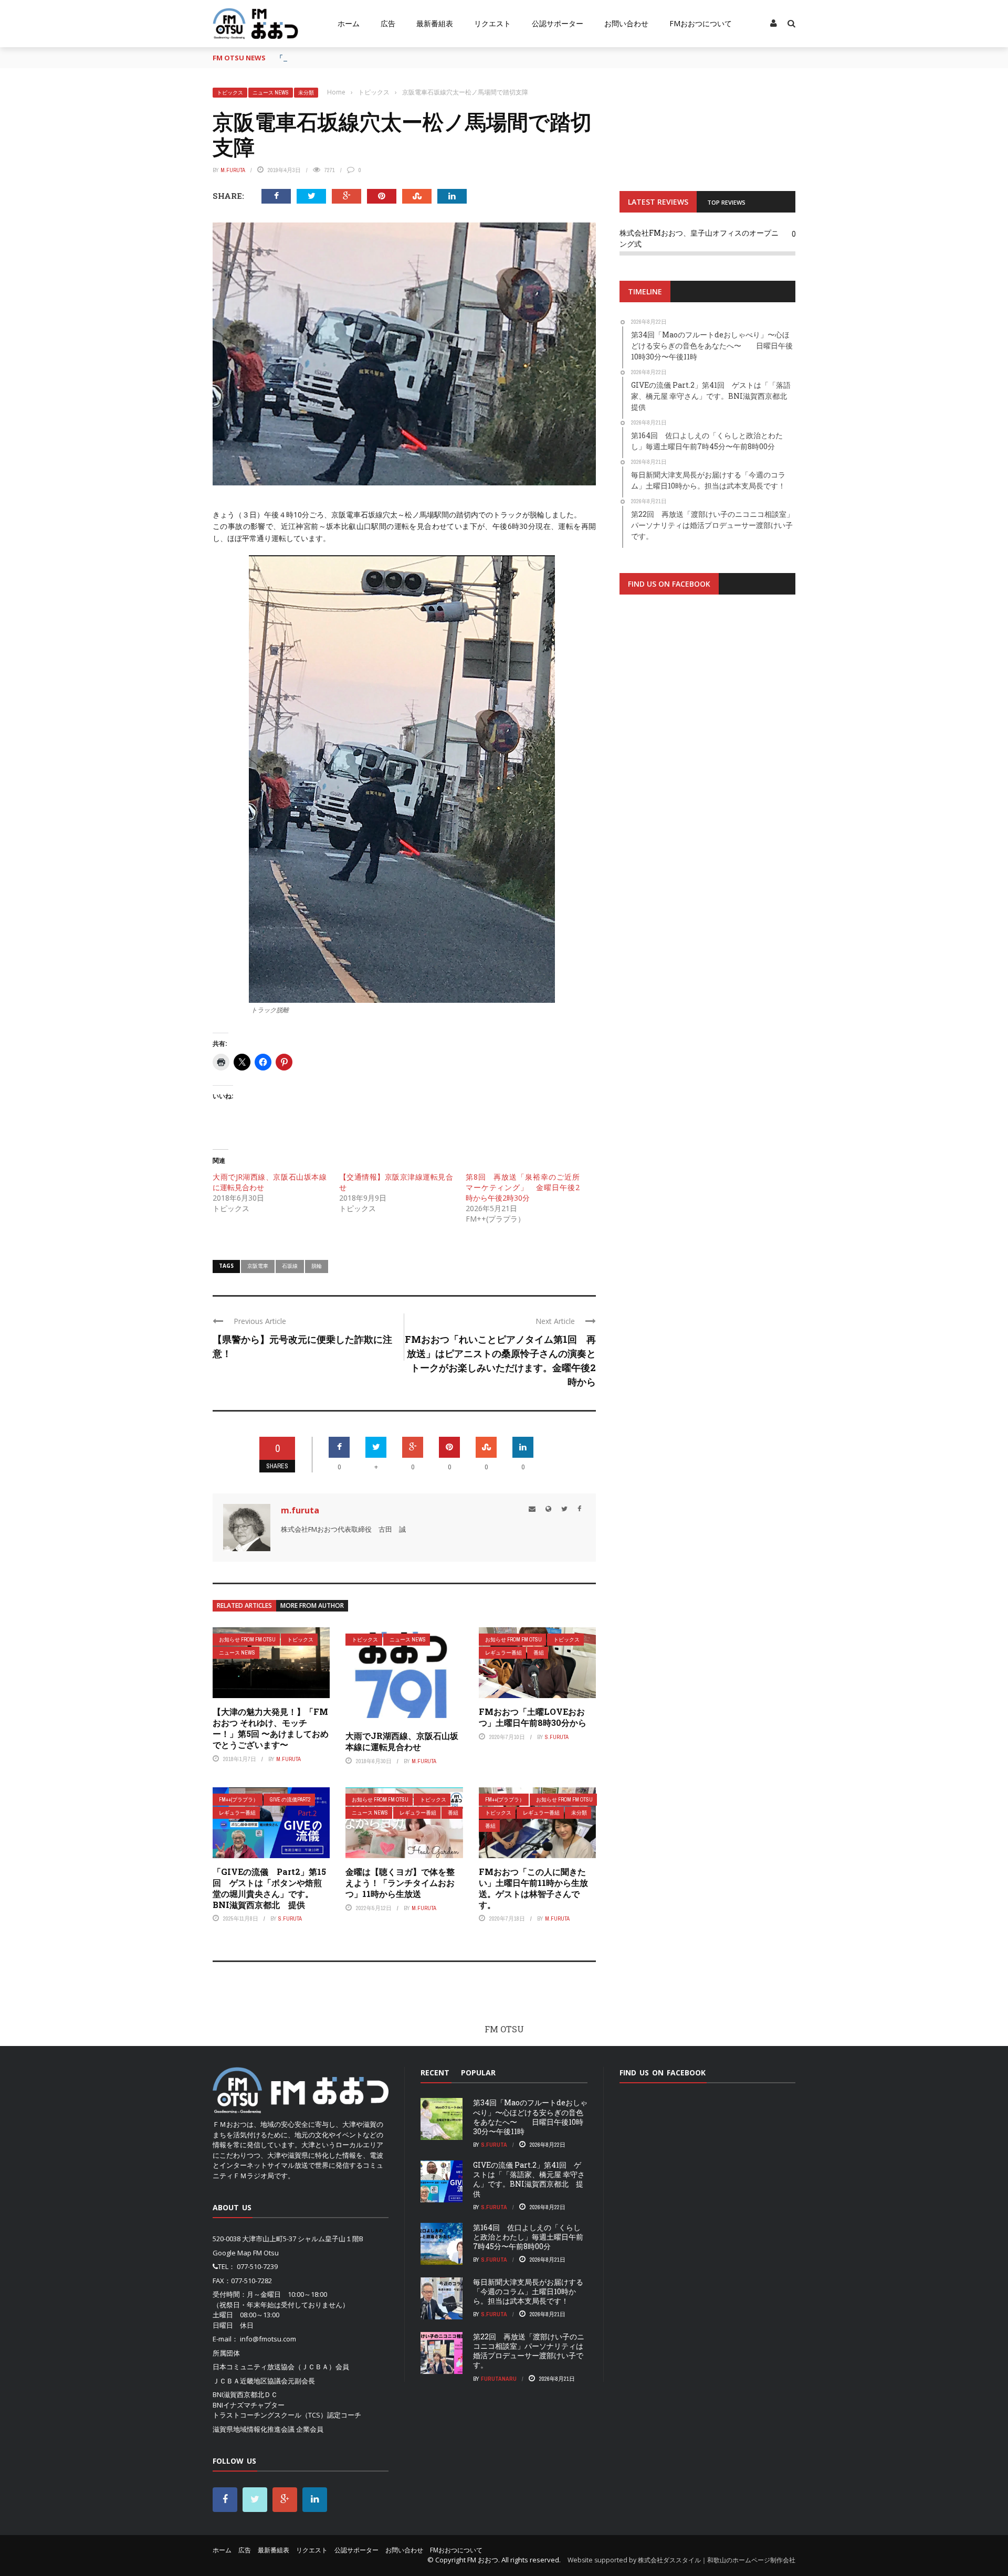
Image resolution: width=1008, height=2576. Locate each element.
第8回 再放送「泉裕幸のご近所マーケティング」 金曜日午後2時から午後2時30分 (523, 1187)
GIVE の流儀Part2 (290, 1800)
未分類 (306, 93)
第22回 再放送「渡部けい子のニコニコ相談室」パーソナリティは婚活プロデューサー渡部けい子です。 (529, 2351)
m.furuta (233, 170)
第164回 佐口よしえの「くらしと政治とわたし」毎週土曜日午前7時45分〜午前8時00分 (528, 2237)
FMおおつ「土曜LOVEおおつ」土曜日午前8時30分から (533, 1717)
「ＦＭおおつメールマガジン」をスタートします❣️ (355, 58)
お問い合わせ (626, 23)
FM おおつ (483, 2560)
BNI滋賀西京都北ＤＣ (245, 2394)
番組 (539, 1653)
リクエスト (492, 23)
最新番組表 (435, 23)
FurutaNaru (499, 2379)
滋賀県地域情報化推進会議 (254, 2429)
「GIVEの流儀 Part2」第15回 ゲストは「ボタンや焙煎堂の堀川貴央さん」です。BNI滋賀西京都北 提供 (269, 1888)
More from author (312, 1605)
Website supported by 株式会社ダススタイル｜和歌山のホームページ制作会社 (681, 2560)
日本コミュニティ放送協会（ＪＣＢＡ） (274, 2367)
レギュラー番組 (503, 1653)
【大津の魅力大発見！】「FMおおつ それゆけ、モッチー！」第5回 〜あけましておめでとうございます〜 (271, 1728)
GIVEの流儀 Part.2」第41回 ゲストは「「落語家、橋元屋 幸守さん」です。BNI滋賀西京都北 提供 (529, 2179)
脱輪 (317, 1266)
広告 (388, 23)
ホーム (349, 23)
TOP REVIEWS (726, 202)
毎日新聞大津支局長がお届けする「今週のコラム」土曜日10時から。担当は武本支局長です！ (528, 2291)
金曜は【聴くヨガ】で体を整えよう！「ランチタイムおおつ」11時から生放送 (400, 1883)
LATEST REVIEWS (658, 202)
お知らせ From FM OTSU (247, 1640)
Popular (478, 2073)
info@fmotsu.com (268, 2339)
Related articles (244, 1605)
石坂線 (290, 1266)
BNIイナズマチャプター (249, 2405)
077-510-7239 (257, 2266)
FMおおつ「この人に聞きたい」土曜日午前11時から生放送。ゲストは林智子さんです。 (533, 1888)
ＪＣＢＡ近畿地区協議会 (250, 2381)
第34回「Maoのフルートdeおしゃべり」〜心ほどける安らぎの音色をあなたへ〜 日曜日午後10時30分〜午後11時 (530, 2117)
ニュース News (271, 93)
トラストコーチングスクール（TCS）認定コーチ (287, 2415)
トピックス (230, 93)
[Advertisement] (707, 732)
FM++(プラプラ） (239, 1800)
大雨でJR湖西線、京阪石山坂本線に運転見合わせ (402, 1741)
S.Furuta (557, 1737)
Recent (435, 2073)
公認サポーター (558, 23)
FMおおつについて (701, 23)
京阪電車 (258, 1266)
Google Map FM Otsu (246, 2253)
